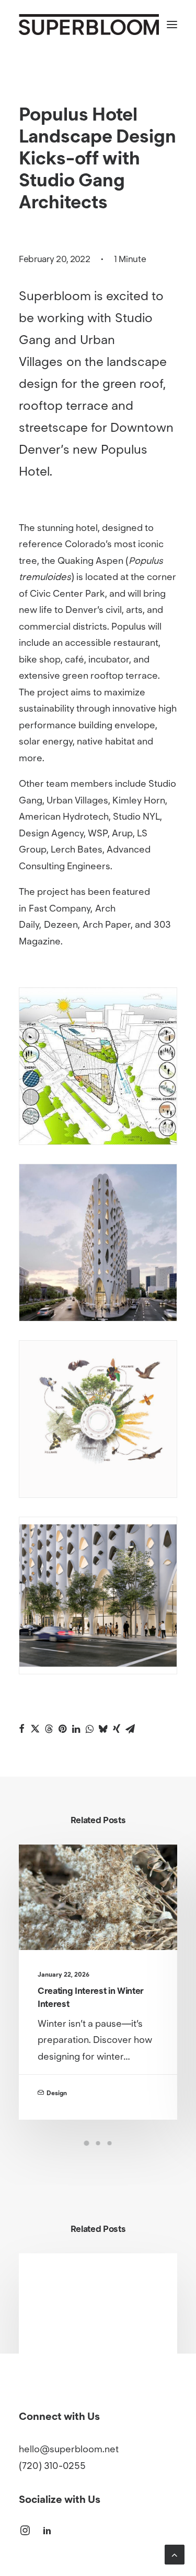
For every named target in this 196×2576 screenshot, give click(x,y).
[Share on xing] (117, 1729)
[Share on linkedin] (76, 1729)
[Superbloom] (89, 25)
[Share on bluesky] (103, 1729)
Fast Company (60, 908)
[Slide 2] (98, 2143)
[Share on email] (130, 1729)
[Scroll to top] (175, 2554)
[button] (172, 25)
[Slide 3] (110, 2143)
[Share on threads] (49, 1729)
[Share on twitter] (35, 1729)
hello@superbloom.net (69, 2449)
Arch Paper (107, 925)
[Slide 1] (87, 2143)
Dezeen (61, 925)
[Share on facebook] (21, 1729)
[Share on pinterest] (62, 1729)
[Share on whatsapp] (89, 1729)
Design (57, 2093)
